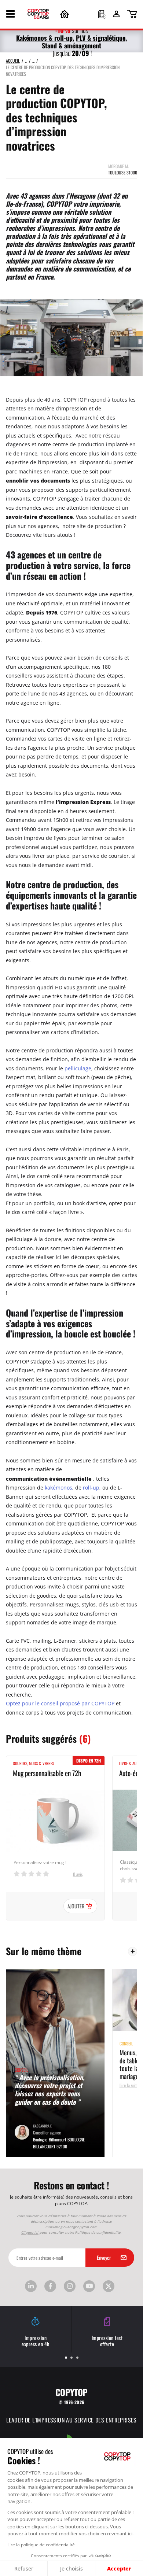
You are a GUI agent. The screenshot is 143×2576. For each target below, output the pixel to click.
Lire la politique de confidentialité (41, 2544)
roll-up (91, 1488)
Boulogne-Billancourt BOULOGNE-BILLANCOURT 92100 (60, 2143)
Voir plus (133, 1951)
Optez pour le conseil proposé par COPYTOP (60, 1703)
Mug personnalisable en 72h (47, 1773)
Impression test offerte (107, 2341)
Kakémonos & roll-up (44, 38)
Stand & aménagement (71, 45)
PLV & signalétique (101, 38)
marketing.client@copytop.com (71, 2227)
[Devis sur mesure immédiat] (102, 15)
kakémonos (58, 1488)
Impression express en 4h (36, 2341)
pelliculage (78, 1068)
